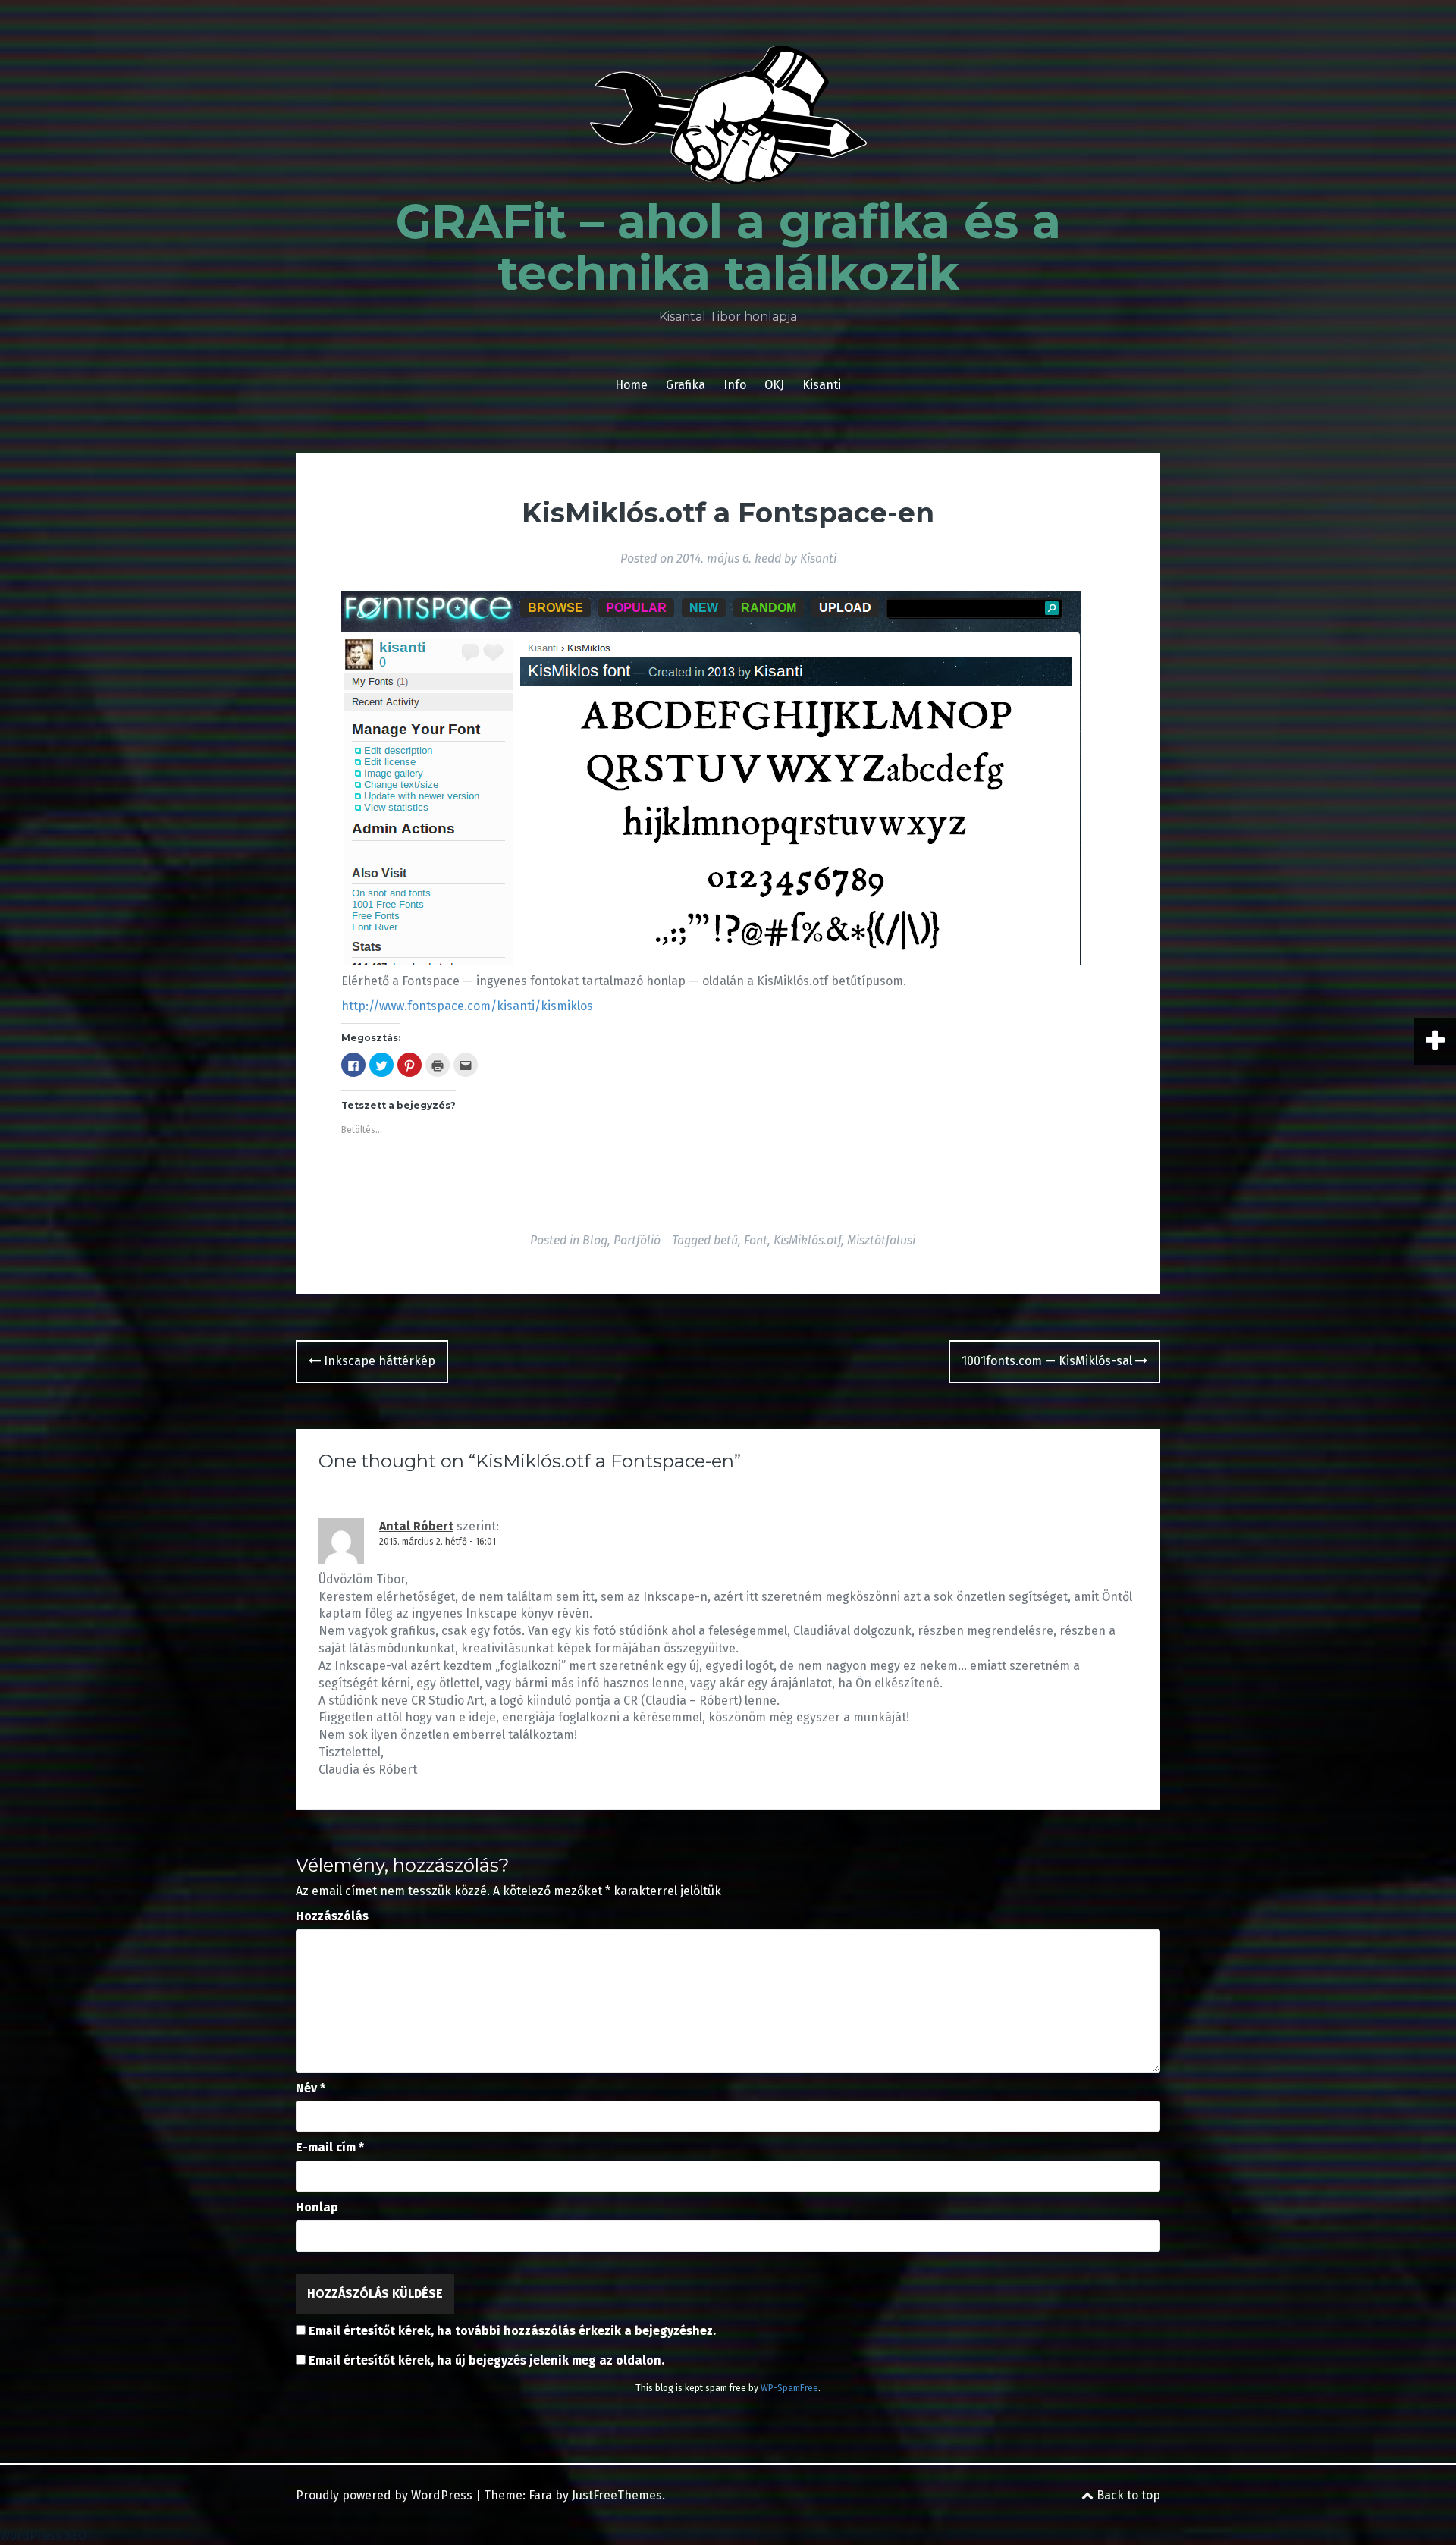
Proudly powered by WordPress (384, 2495)
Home (631, 385)
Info (735, 385)
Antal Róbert (416, 1526)
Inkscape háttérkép (378, 1361)
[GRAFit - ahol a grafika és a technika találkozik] (728, 119)
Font (756, 1240)
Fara (540, 2495)
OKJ (774, 385)
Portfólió (637, 1240)
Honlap (317, 2207)
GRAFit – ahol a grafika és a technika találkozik (728, 247)
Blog (595, 1240)
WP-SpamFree (789, 2388)
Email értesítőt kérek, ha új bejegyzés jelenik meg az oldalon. (486, 2360)
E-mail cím (330, 2147)
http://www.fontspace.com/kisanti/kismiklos (467, 1006)
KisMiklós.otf (807, 1240)
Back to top (1127, 2495)
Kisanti (822, 385)
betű (726, 1240)
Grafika (686, 385)
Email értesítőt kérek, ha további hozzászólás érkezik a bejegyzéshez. (512, 2331)
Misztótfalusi (881, 1240)
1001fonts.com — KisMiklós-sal (1048, 1361)
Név (311, 2088)
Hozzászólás (332, 1916)
